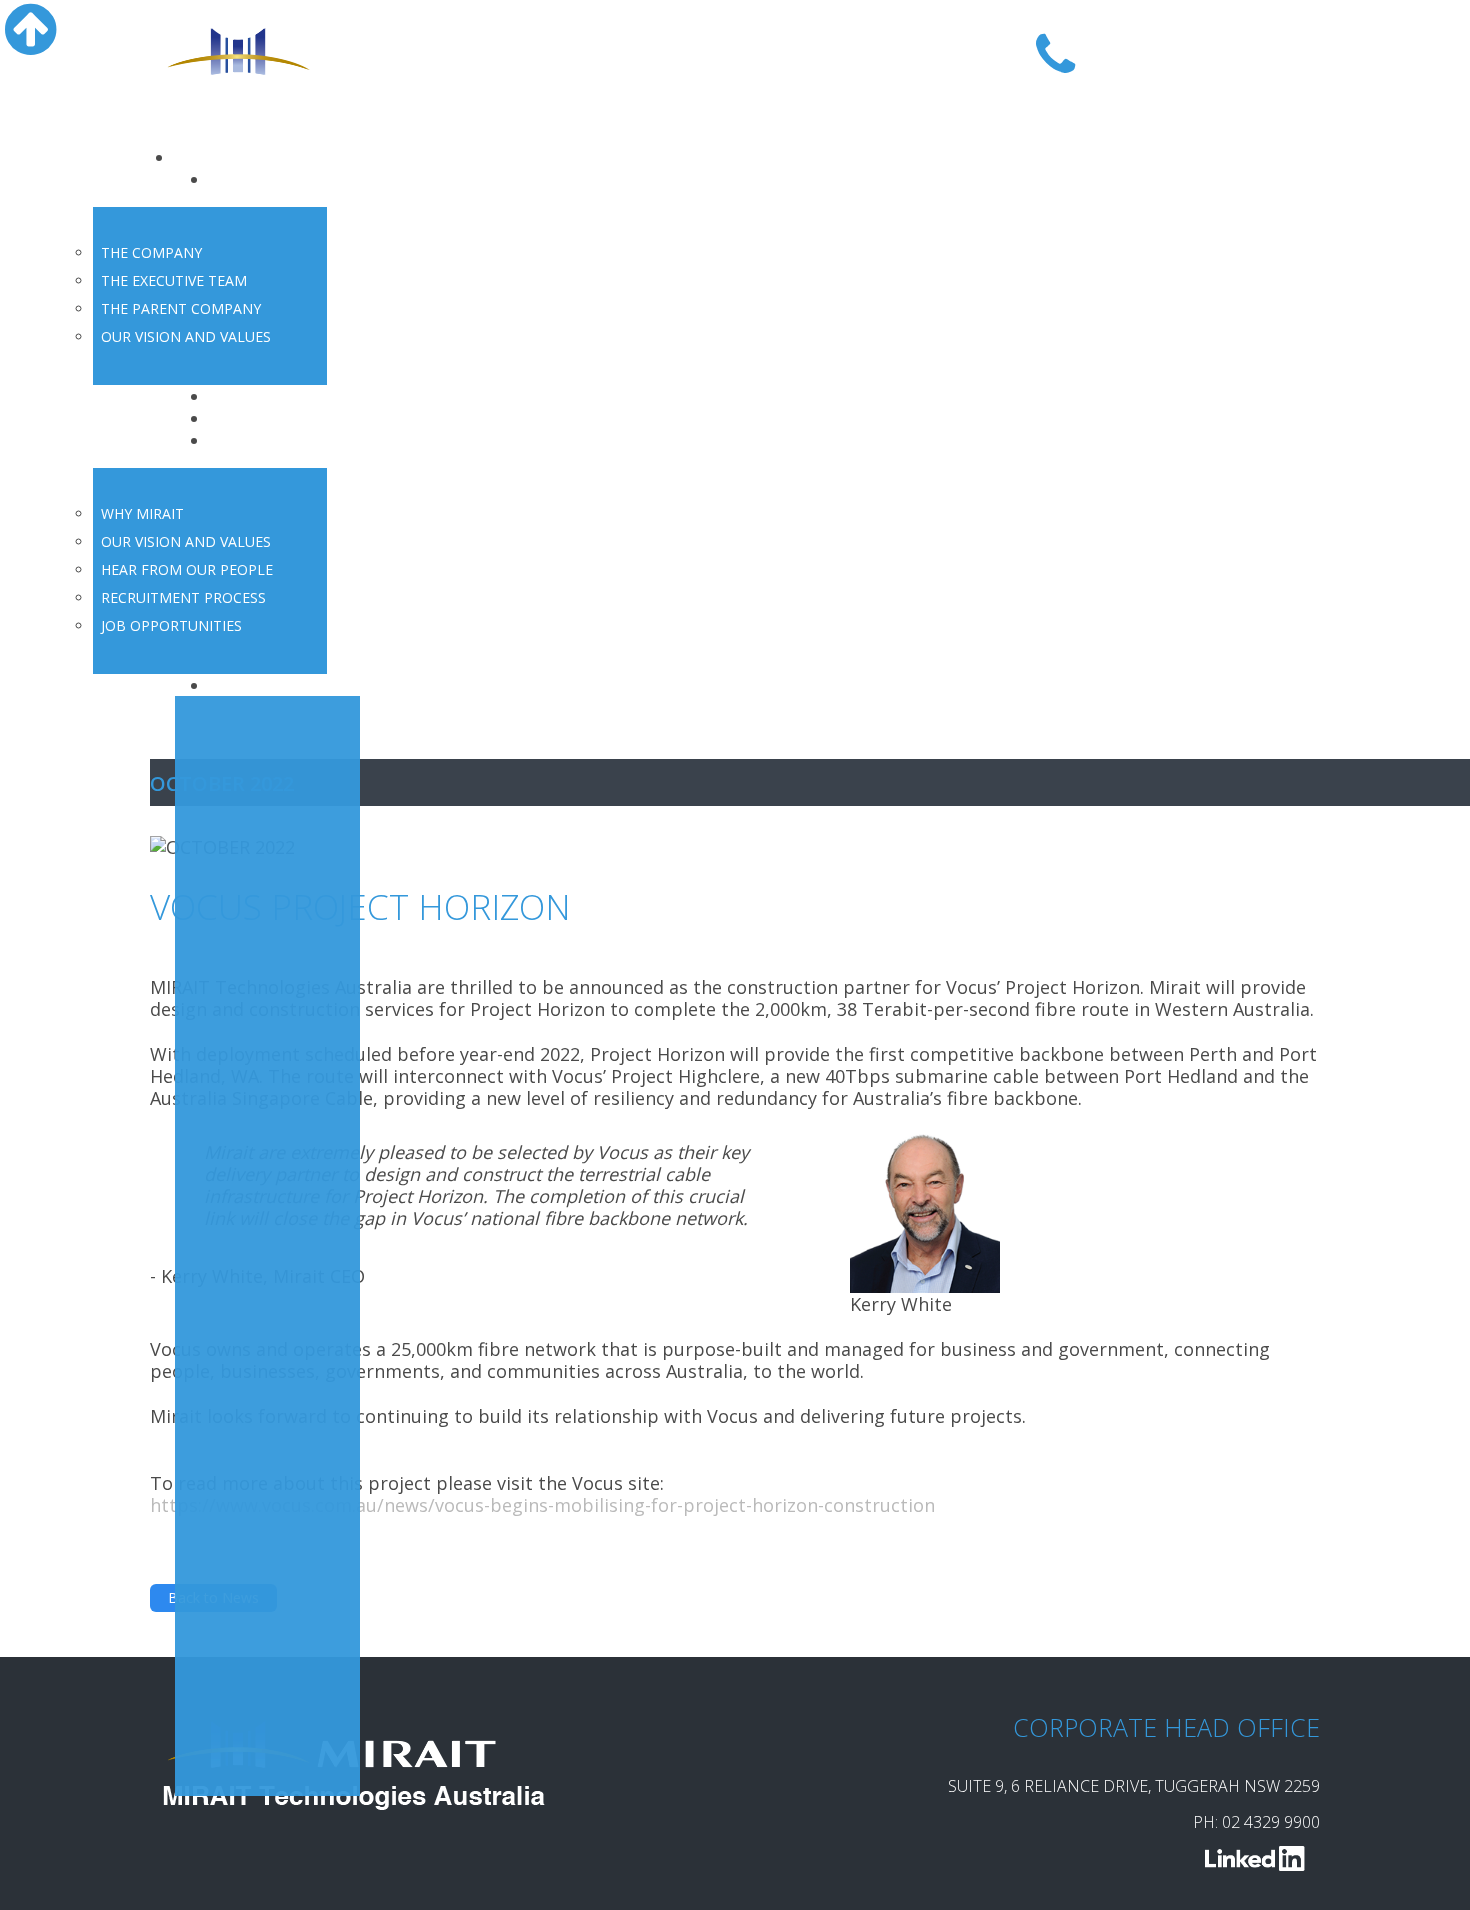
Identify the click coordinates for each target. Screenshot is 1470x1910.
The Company (151, 252)
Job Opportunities (171, 625)
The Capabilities (285, 396)
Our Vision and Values (186, 336)
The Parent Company (181, 308)
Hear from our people (187, 569)
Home (203, 157)
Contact (247, 685)
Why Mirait (142, 513)
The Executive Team (174, 280)
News (237, 418)
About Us (254, 179)
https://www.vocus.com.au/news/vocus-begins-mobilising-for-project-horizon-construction (542, 1505)
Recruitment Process (183, 597)
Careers (246, 440)
